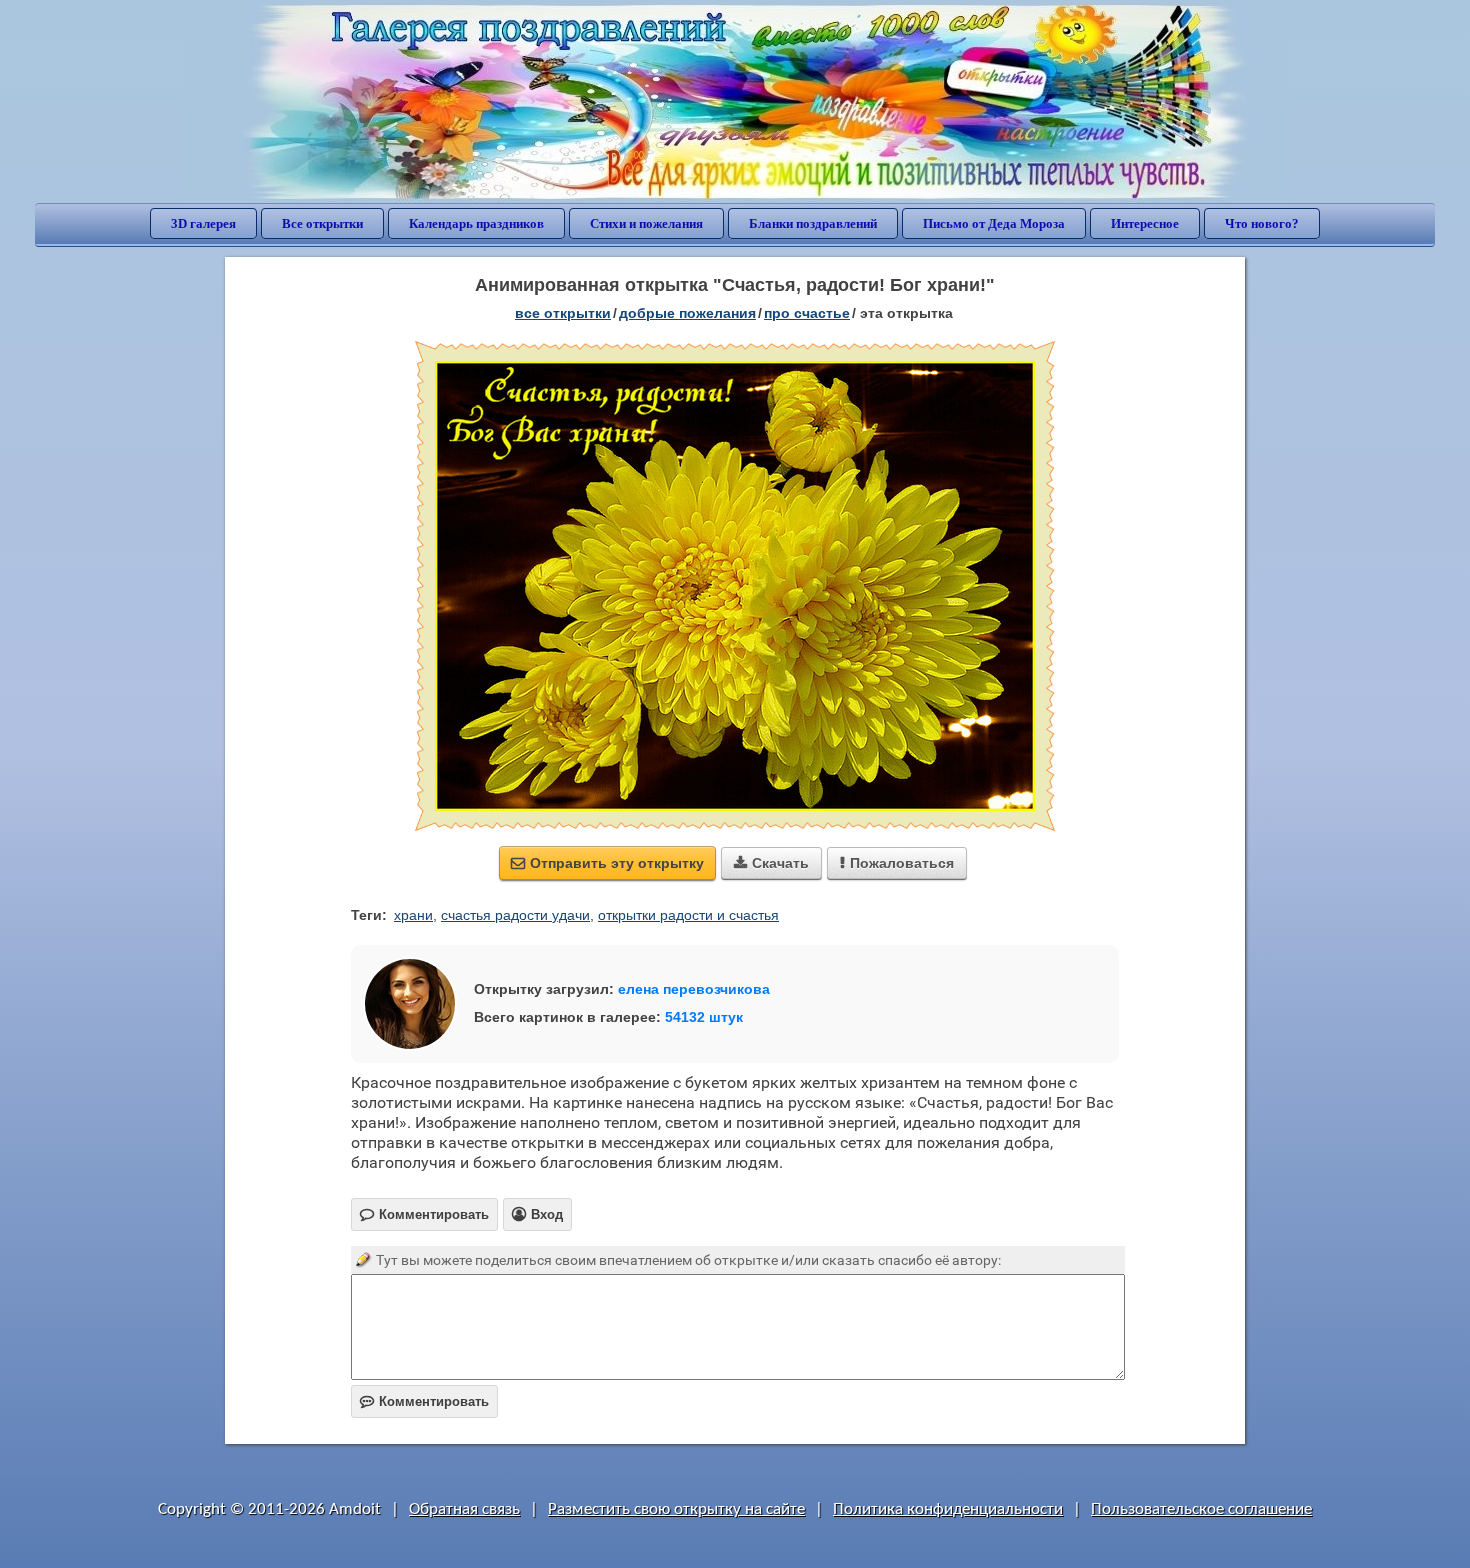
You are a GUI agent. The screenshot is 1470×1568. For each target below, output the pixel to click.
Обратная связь (464, 1509)
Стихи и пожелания (646, 223)
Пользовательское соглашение (1201, 1509)
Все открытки (322, 223)
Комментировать (424, 1401)
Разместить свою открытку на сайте (676, 1509)
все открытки (563, 313)
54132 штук (704, 1017)
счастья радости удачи (515, 915)
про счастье (807, 313)
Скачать (771, 863)
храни (413, 915)
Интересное (1145, 223)
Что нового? (1262, 223)
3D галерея (203, 223)
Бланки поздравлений (813, 223)
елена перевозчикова (694, 989)
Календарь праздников (476, 223)
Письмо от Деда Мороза (994, 223)
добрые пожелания (687, 313)
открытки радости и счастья (688, 915)
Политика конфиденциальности (948, 1509)
